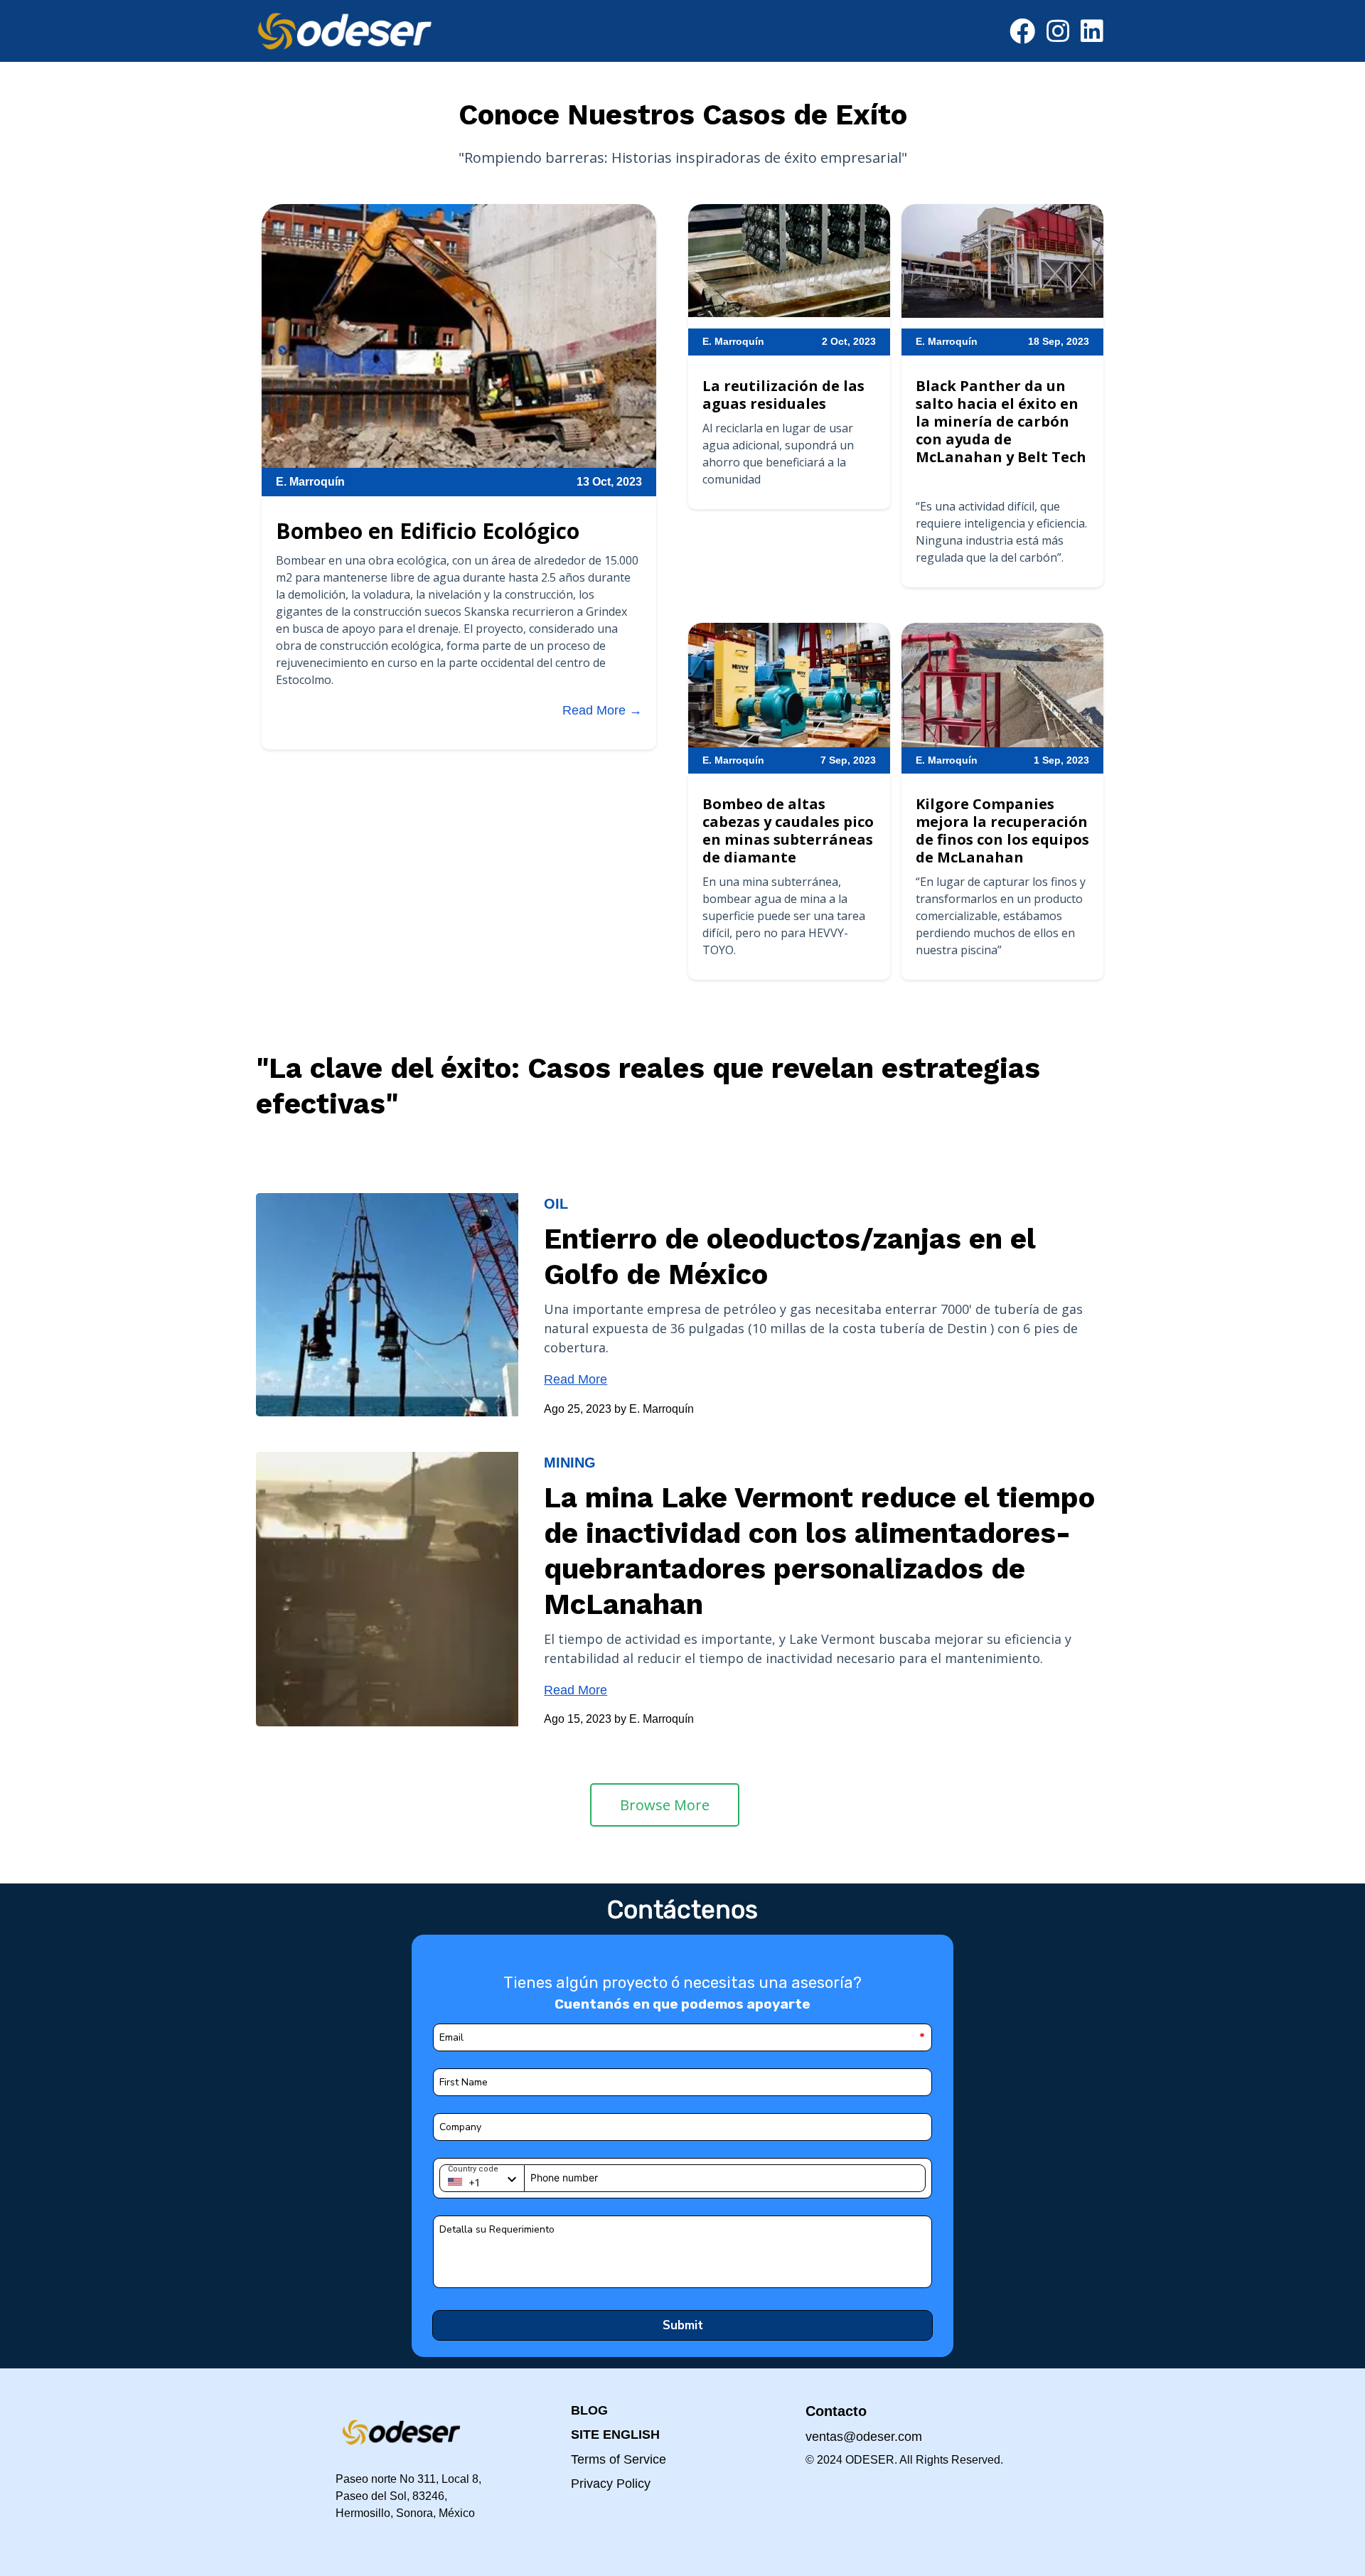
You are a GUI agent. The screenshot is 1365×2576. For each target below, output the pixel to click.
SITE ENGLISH (615, 2435)
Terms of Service (619, 2459)
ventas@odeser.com (864, 2437)
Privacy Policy (611, 2484)
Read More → (602, 710)
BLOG (589, 2410)
